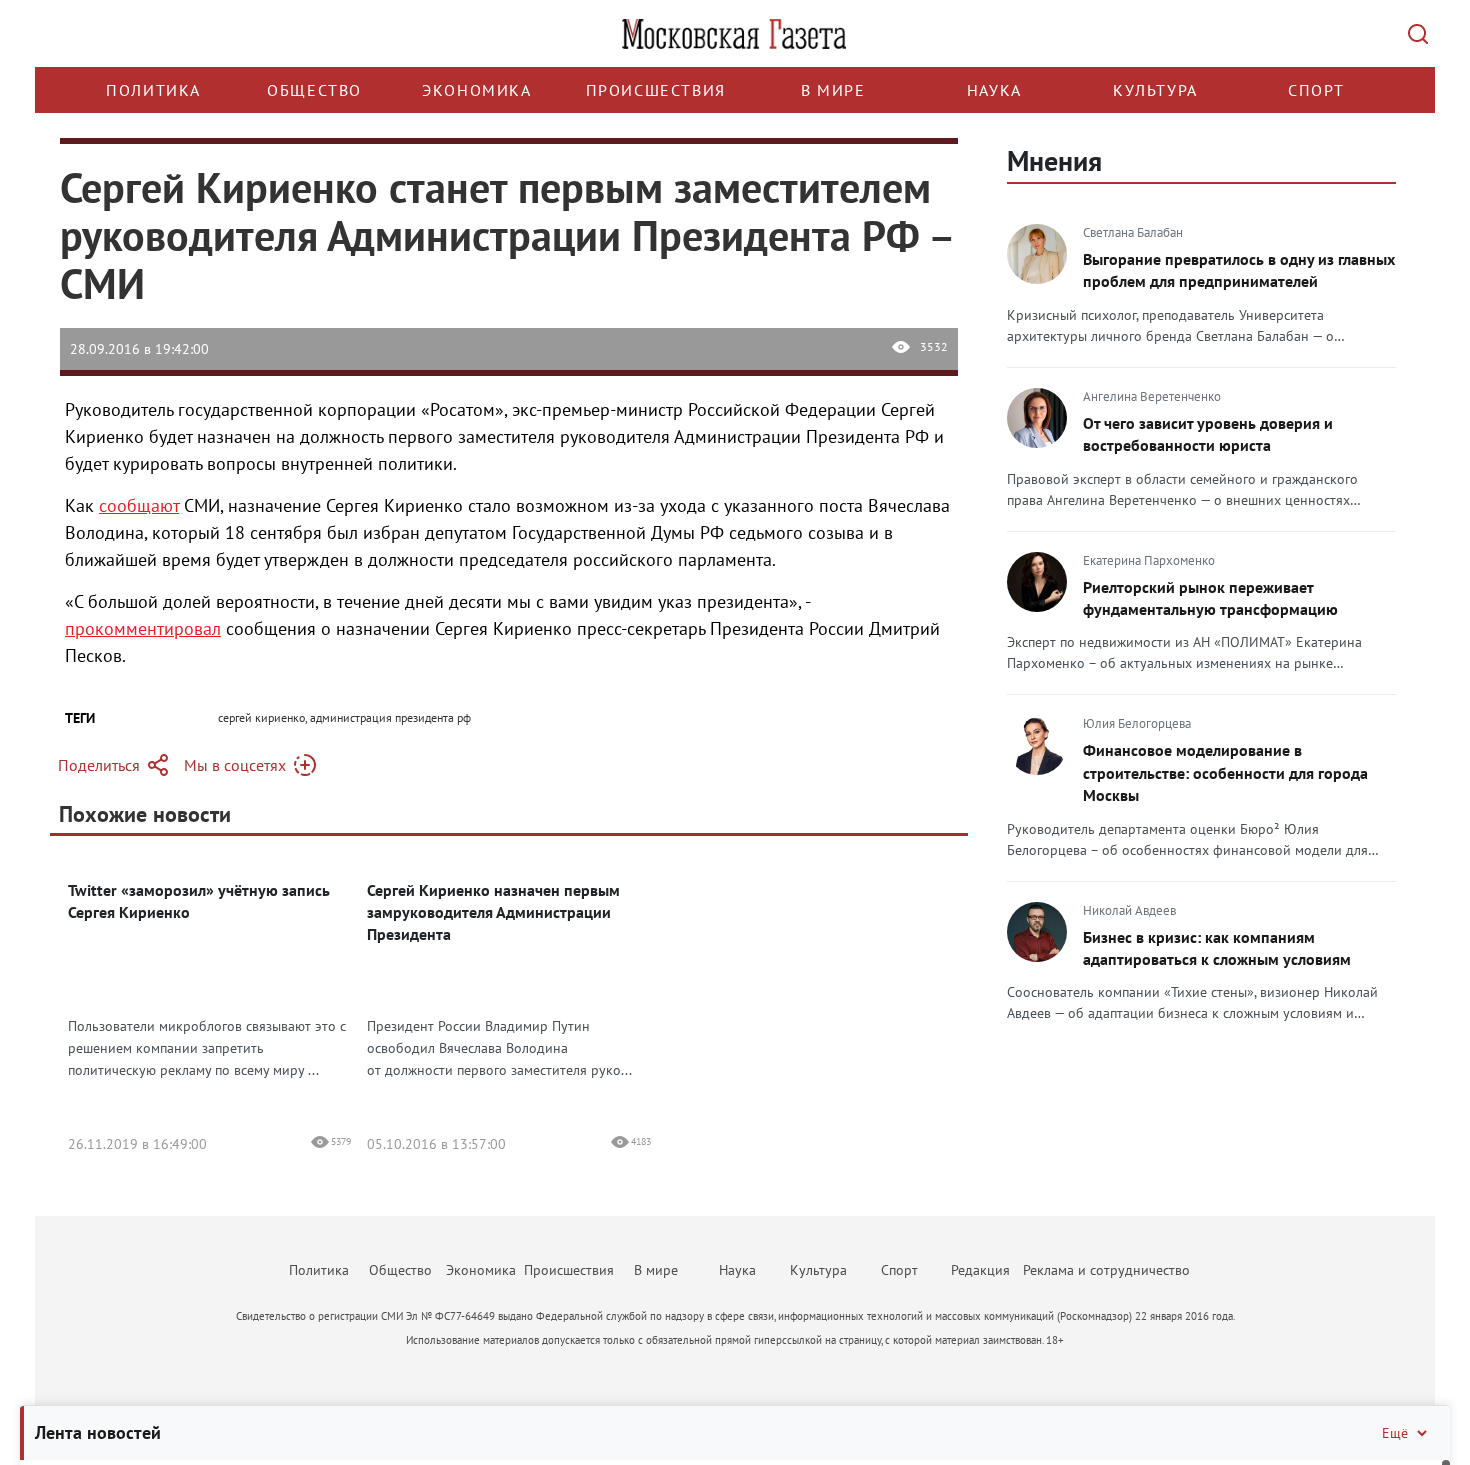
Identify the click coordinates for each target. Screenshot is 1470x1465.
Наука (994, 90)
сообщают (139, 505)
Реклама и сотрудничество (1106, 1270)
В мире (833, 90)
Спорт (1316, 90)
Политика (153, 90)
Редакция (980, 1270)
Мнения (1054, 160)
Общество (314, 90)
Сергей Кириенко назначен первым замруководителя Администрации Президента (493, 912)
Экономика (476, 90)
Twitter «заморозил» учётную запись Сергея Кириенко (199, 901)
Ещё (1395, 1433)
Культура (1155, 90)
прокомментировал (143, 628)
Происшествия (656, 90)
